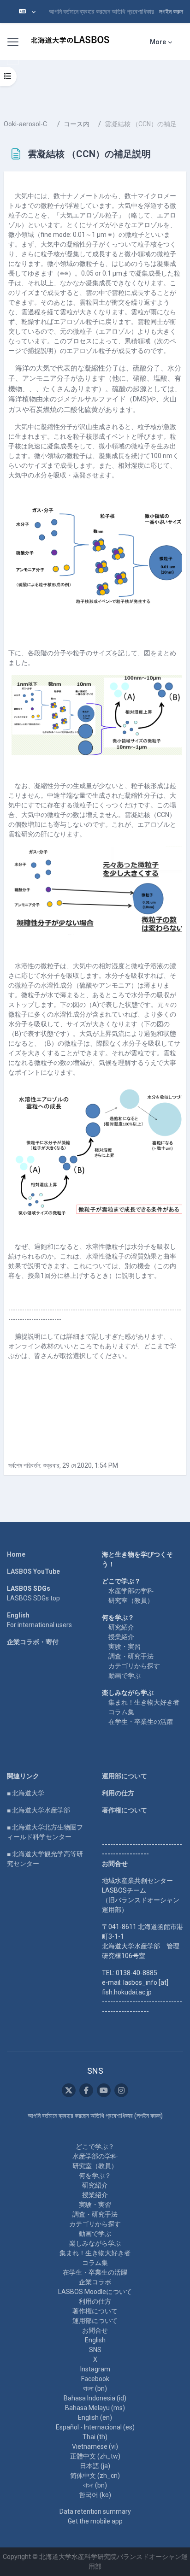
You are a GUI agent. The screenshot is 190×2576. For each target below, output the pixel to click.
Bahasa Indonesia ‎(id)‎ (95, 2398)
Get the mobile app (95, 2521)
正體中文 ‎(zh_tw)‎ (95, 2456)
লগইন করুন (171, 12)
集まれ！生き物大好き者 (144, 1702)
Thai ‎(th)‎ (95, 2437)
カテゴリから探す (134, 1666)
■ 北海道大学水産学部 (39, 1810)
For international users (39, 1625)
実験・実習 (125, 1647)
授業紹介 (121, 1637)
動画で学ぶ (125, 1676)
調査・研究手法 (131, 1656)
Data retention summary (95, 2511)
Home (16, 1554)
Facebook (95, 2379)
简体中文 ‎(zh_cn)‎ (95, 2476)
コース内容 (79, 124)
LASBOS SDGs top (33, 1598)
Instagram (95, 2369)
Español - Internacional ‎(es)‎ (95, 2427)
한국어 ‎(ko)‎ (95, 2495)
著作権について (125, 1810)
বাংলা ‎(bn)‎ (95, 2388)
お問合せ (95, 2330)
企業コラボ (95, 2282)
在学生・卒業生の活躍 (141, 1722)
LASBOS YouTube (33, 1571)
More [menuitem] (158, 42)
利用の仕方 (118, 1793)
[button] (27, 12)
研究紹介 (121, 1627)
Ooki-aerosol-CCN (29, 124)
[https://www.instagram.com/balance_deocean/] (121, 2090)
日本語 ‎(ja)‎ (95, 2466)
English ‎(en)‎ (95, 2417)
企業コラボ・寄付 (33, 1642)
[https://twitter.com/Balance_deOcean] (69, 2090)
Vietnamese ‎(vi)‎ (95, 2447)
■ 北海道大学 (26, 1793)
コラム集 (121, 1712)
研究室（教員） (131, 1600)
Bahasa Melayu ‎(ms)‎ (95, 2408)
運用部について (125, 1776)
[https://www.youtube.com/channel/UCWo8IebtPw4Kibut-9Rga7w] (104, 2090)
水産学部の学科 (131, 1591)
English (18, 1615)
